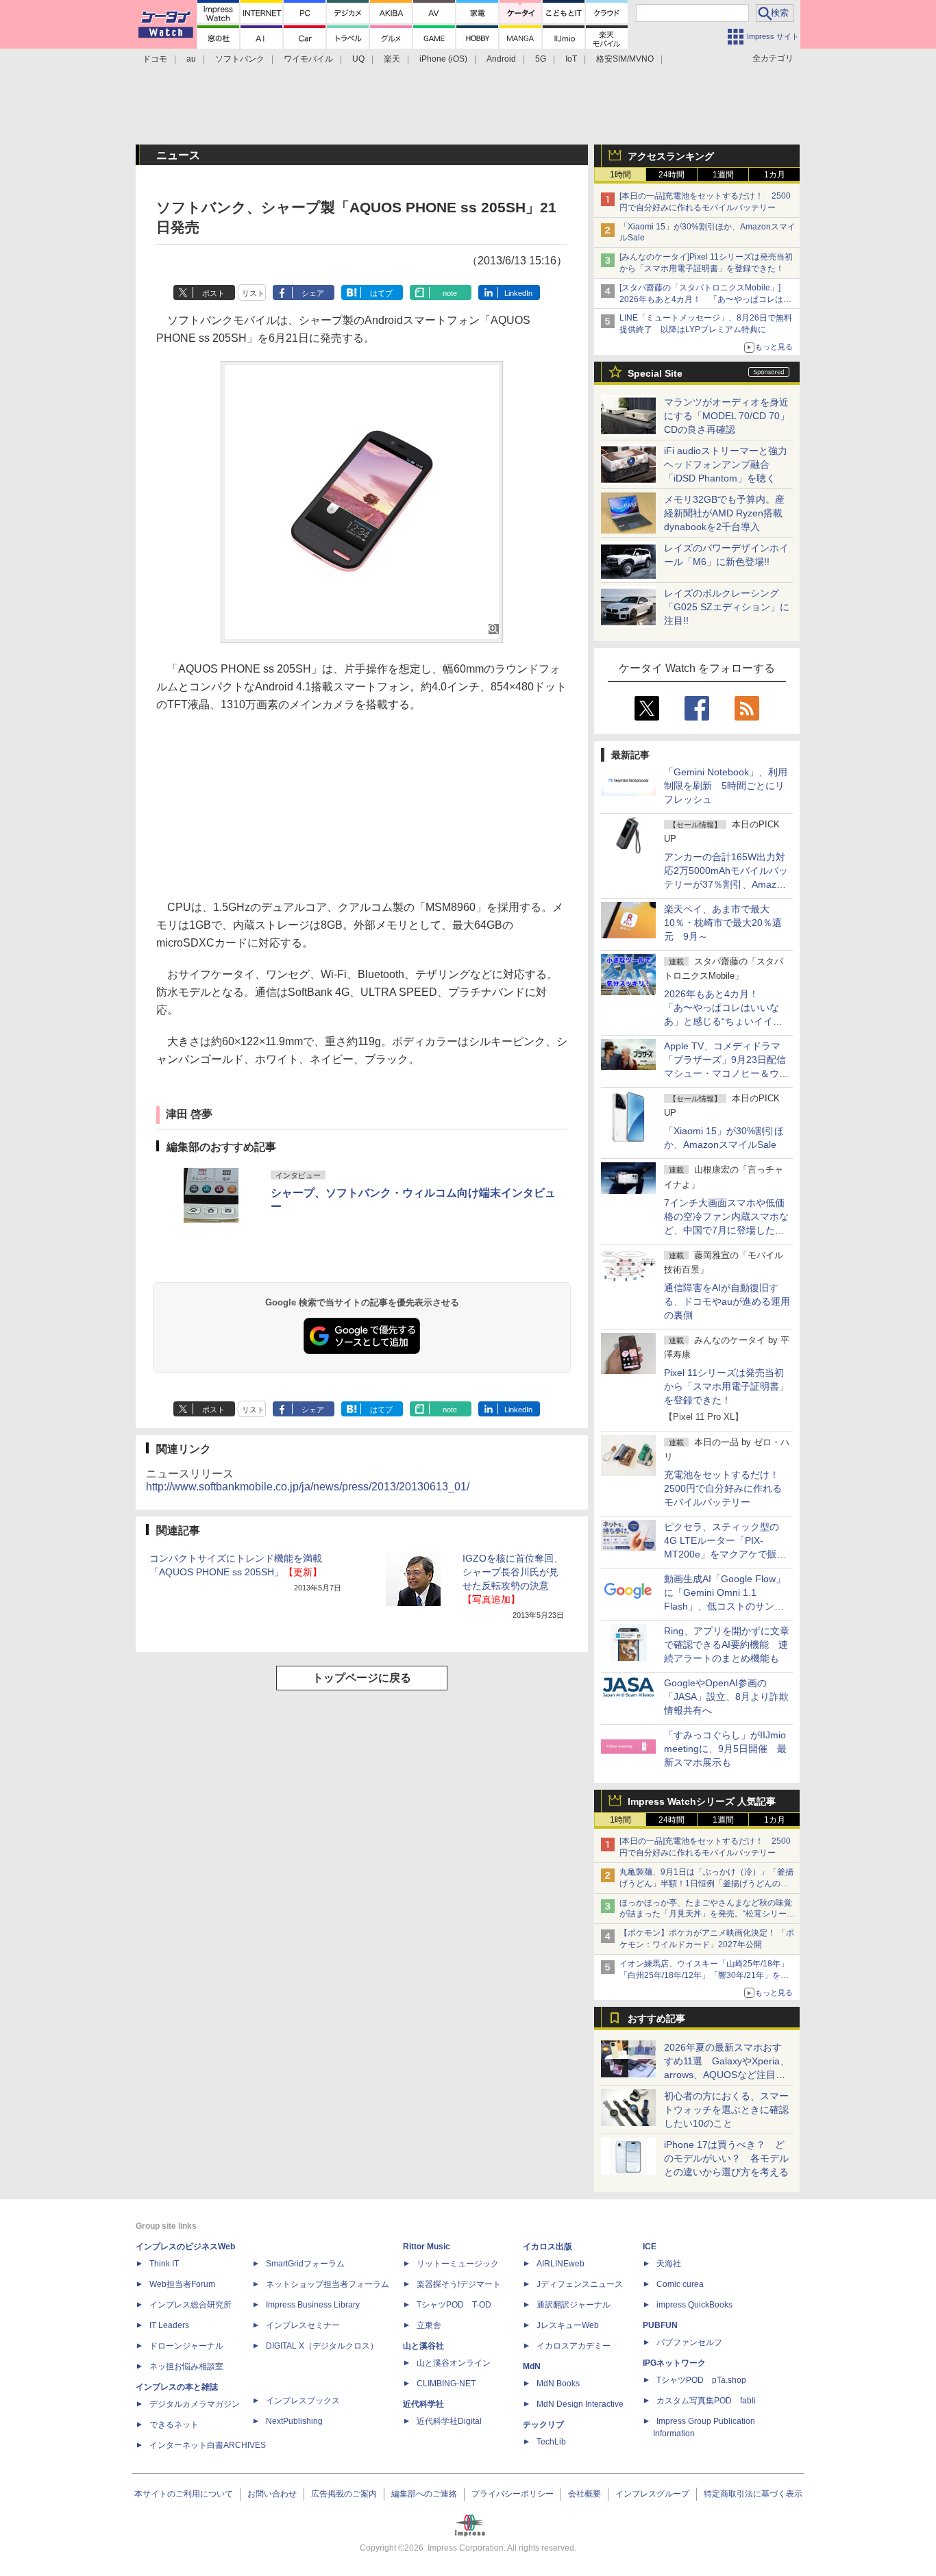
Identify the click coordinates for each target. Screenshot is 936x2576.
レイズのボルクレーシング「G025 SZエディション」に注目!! (727, 607)
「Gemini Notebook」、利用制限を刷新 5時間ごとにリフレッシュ (726, 786)
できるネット (174, 2425)
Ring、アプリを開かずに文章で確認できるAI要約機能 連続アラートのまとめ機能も (727, 1645)
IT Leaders (169, 2325)
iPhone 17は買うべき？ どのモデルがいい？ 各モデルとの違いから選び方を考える (726, 2158)
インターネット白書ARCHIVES (208, 2445)
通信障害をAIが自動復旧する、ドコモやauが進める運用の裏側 (727, 1301)
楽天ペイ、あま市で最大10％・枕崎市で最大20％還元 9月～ (723, 923)
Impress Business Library (313, 2305)
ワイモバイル (308, 59)
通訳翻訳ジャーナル (574, 2305)
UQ (358, 59)
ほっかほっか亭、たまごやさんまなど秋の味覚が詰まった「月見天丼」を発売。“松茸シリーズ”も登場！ (706, 1914)
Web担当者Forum (182, 2284)
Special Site (655, 373)
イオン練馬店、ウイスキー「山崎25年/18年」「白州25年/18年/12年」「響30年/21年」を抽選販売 (704, 1975)
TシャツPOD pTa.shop (701, 2380)
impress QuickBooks (694, 2305)
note (450, 293)
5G (541, 59)
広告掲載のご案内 (344, 2494)
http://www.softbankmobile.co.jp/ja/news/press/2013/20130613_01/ (308, 1487)
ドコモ (155, 59)
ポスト (213, 293)
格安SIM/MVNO (625, 59)
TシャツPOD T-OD (454, 2305)
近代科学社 (423, 2404)
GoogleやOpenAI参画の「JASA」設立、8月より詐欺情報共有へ (726, 1697)
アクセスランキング (671, 156)
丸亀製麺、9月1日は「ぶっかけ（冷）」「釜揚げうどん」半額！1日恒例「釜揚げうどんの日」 (706, 1884)
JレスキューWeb (568, 2325)
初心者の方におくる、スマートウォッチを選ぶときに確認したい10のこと (726, 2110)
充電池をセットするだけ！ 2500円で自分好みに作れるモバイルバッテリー (726, 1488)
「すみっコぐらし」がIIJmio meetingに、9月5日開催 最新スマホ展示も (725, 1749)
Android (501, 59)
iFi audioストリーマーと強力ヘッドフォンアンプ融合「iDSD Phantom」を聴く (726, 464)
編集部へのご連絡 (424, 2494)
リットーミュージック (458, 2264)
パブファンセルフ (689, 2342)
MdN (532, 2366)
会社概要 (584, 2494)
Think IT (164, 2264)
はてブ (381, 293)
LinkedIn (518, 293)
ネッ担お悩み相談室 (186, 2366)
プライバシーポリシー (513, 2494)
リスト (253, 293)
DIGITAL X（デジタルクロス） (322, 2346)
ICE (650, 2247)
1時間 (620, 175)
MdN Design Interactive (580, 2404)
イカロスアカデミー (574, 2346)
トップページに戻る (362, 1678)
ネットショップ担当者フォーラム (328, 2284)
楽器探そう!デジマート (459, 2284)
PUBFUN (660, 2325)
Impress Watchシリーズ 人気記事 (702, 1801)
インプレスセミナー (303, 2325)
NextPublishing (294, 2421)
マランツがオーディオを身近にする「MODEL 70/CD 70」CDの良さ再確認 (727, 416)
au (191, 59)
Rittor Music (427, 2247)
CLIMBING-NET (446, 2384)
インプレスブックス (303, 2401)
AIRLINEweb (561, 2264)
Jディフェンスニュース (580, 2284)
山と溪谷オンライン (454, 2363)
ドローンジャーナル (186, 2346)
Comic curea (680, 2284)
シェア (313, 293)
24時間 (672, 175)
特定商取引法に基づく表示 (753, 2494)
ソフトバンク (240, 59)
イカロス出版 (547, 2247)
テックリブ (543, 2425)
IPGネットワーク (674, 2363)
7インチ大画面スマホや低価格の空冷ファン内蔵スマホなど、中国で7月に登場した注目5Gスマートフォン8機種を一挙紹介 (726, 1230)
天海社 (669, 2264)
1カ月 (775, 175)
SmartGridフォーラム (305, 2264)
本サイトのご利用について (184, 2494)
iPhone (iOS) (443, 59)
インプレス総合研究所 (190, 2305)
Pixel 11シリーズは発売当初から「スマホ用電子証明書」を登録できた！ (726, 1386)
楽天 (392, 59)
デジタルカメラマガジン (195, 2404)
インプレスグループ (652, 2494)
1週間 (723, 175)
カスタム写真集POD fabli (706, 2401)
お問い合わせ (272, 2494)
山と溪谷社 (423, 2346)
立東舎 (429, 2325)
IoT (571, 59)
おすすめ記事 (656, 2018)
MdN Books (558, 2384)
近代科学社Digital (449, 2421)
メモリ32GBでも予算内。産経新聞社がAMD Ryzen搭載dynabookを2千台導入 (724, 513)
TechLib (551, 2442)
